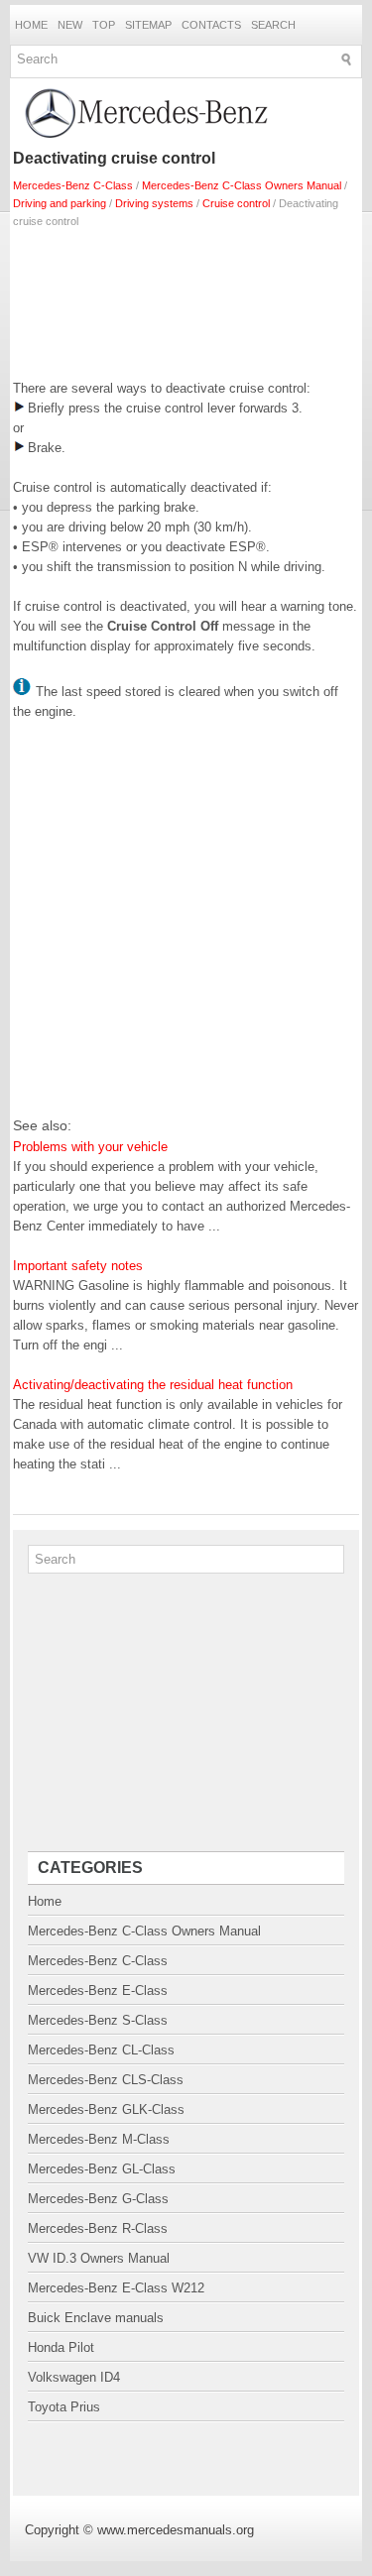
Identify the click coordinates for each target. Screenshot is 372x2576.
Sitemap (148, 25)
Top (104, 25)
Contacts (211, 25)
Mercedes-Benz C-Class (73, 185)
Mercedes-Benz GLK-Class (106, 2109)
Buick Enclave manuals (96, 2318)
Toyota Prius (64, 2407)
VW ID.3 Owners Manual (99, 2258)
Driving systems (154, 203)
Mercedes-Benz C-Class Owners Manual (242, 185)
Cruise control (236, 203)
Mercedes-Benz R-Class (98, 2228)
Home (31, 25)
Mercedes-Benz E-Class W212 (116, 2288)
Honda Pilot (61, 2347)
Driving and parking (60, 203)
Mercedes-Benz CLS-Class (106, 2080)
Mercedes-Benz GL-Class (102, 2169)
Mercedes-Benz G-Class (98, 2199)
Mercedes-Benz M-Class (99, 2139)
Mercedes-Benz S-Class (98, 2020)
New (70, 25)
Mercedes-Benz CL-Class (101, 2050)
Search (273, 25)
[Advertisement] (186, 299)
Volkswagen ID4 (74, 2377)
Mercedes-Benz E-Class (98, 1991)
